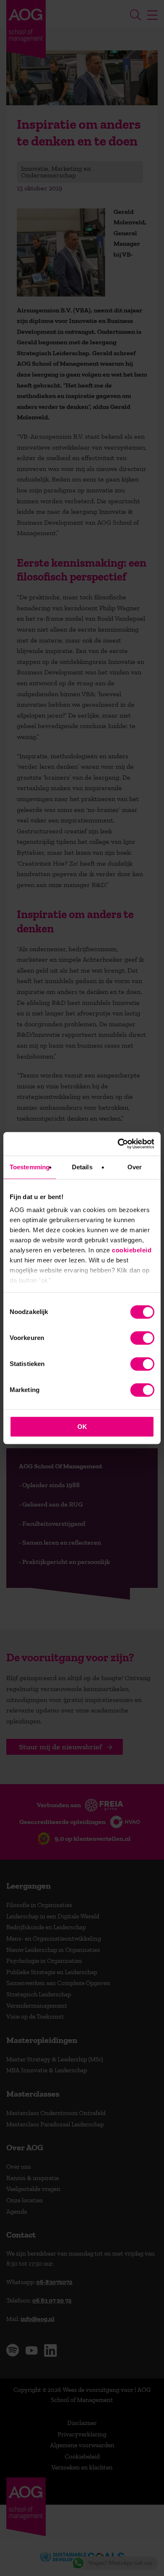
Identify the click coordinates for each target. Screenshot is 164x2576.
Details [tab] (82, 1167)
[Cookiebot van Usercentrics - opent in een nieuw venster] (118, 1144)
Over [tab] (135, 1167)
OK (82, 1427)
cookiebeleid (132, 1250)
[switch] (142, 1338)
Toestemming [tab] (30, 1167)
